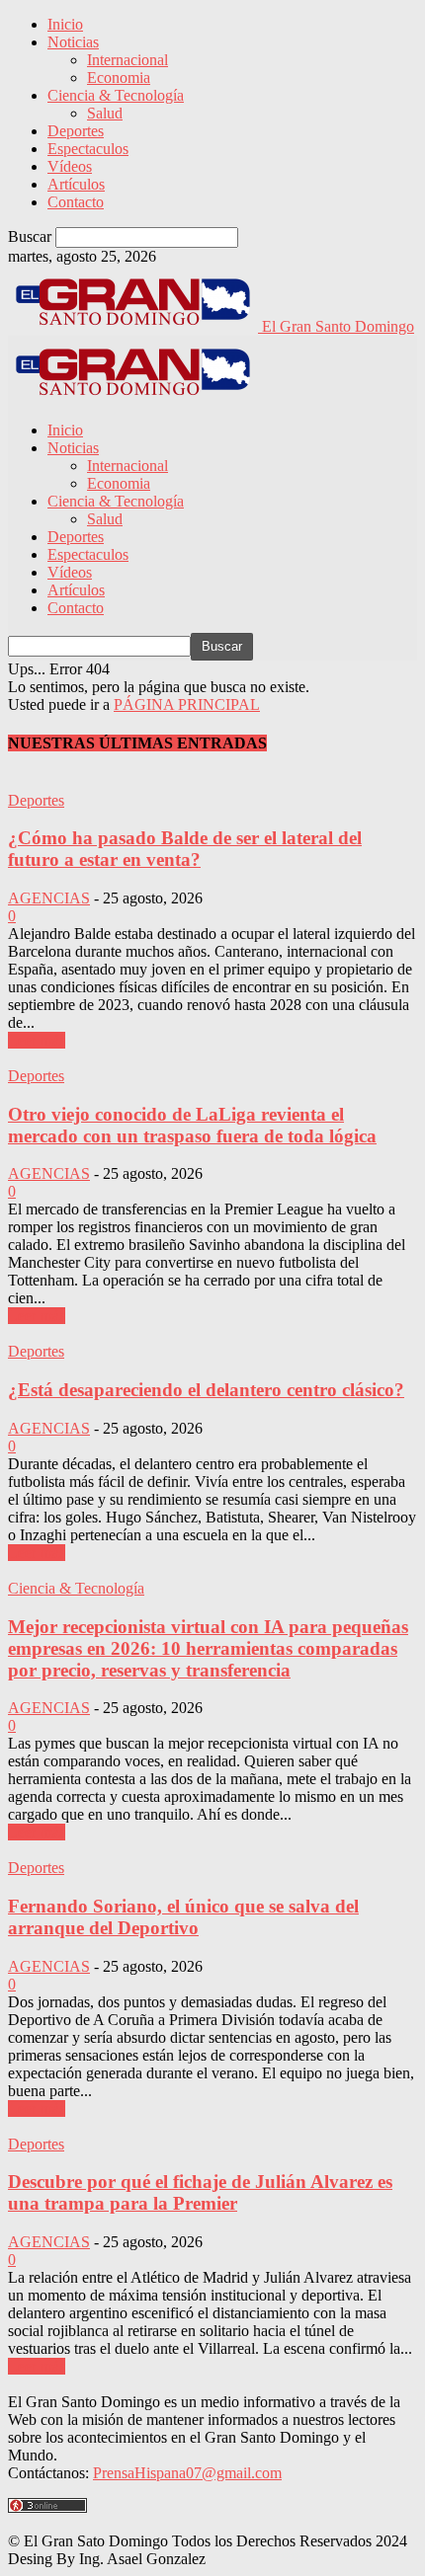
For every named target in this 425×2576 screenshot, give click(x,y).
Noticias (73, 42)
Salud (105, 113)
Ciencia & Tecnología (116, 95)
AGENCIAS (49, 898)
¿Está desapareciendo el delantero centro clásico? (206, 1390)
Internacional (127, 60)
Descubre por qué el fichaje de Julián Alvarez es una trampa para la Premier (200, 2192)
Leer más (37, 1040)
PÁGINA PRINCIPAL (187, 704)
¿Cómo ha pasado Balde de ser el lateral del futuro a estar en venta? (185, 849)
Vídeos (70, 166)
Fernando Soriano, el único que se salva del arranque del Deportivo (183, 1917)
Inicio (65, 24)
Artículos (76, 184)
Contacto (76, 202)
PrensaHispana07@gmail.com (187, 2473)
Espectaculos (88, 149)
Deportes (76, 131)
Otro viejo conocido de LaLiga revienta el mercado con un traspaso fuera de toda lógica (192, 1125)
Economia (119, 78)
